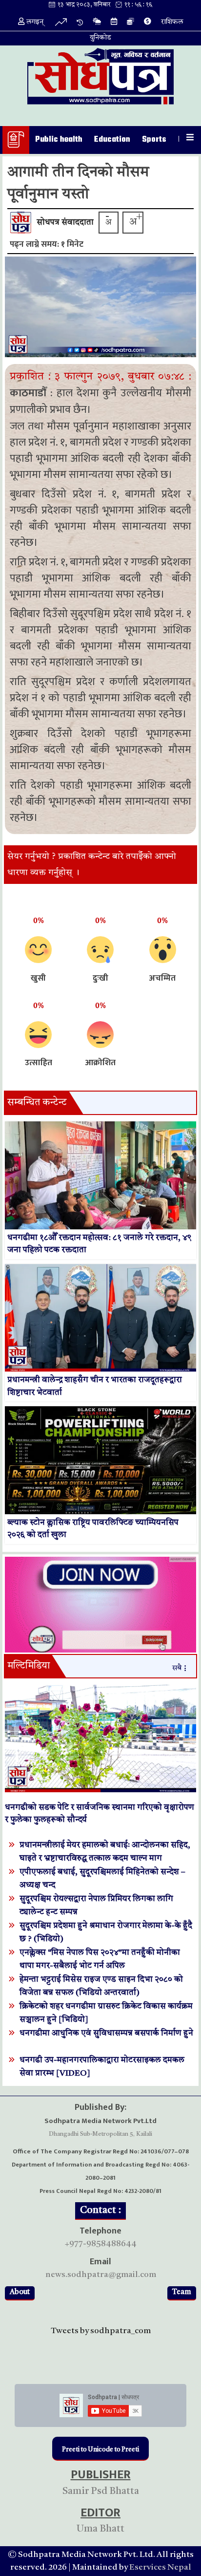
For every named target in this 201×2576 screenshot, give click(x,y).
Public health (59, 140)
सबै (177, 1668)
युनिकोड (100, 38)
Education (112, 140)
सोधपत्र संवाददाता (65, 223)
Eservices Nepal (160, 2567)
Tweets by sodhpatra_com (101, 2331)
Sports (154, 140)
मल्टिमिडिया (29, 1666)
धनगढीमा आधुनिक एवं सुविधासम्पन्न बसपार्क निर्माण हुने (106, 2033)
